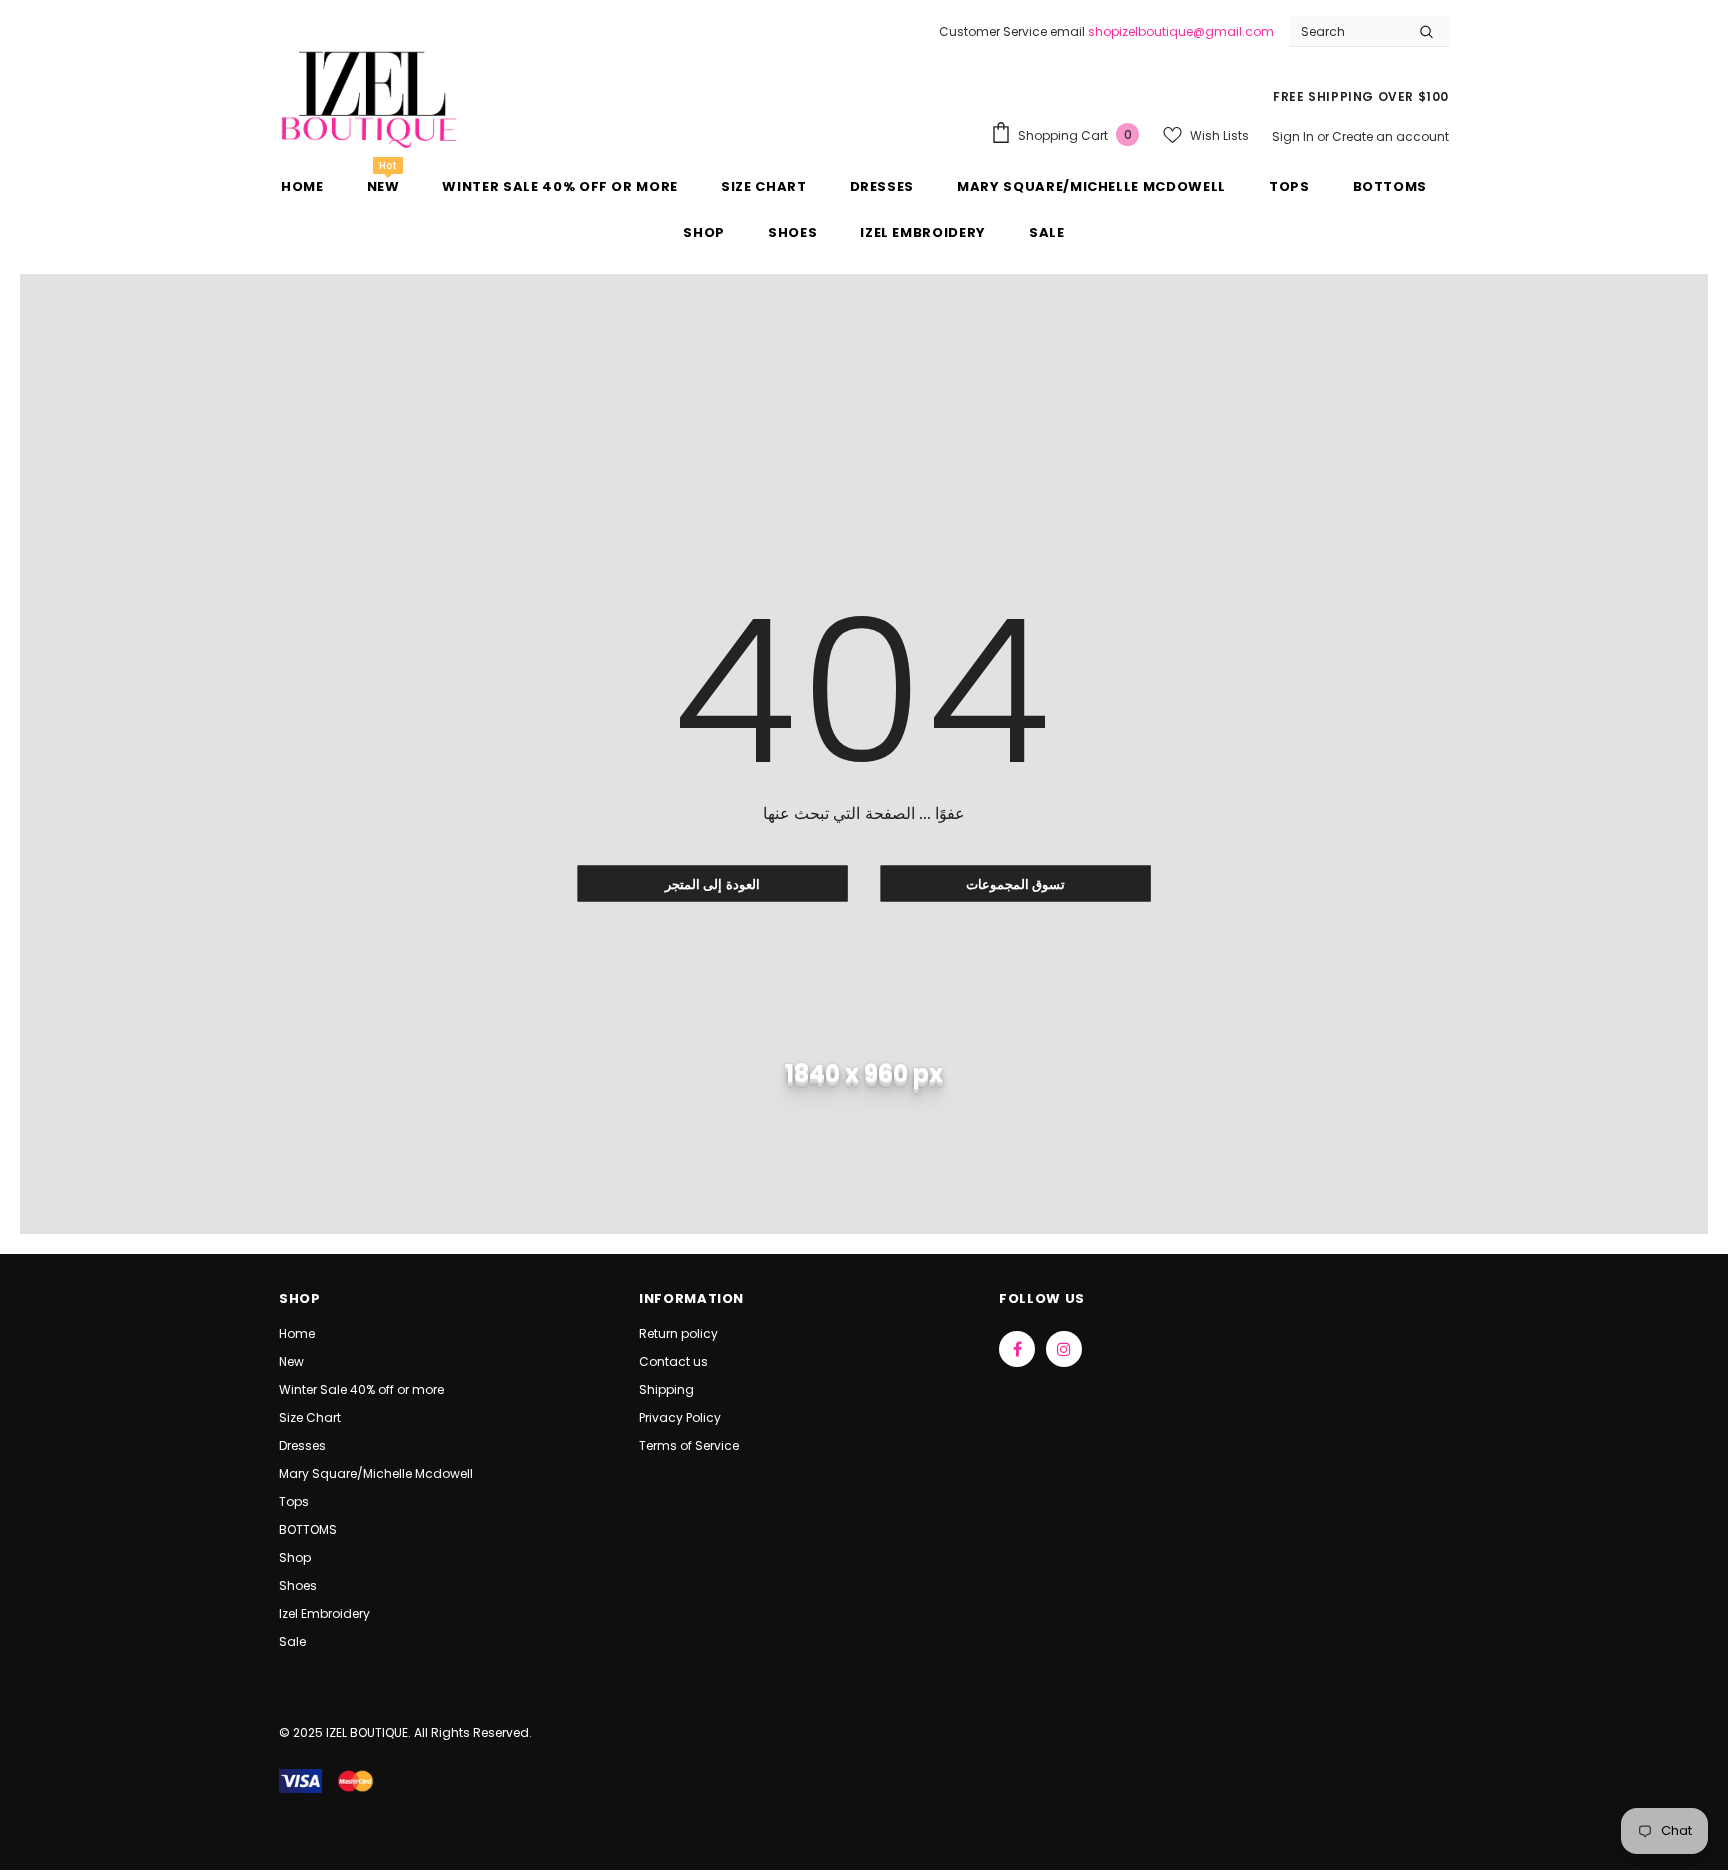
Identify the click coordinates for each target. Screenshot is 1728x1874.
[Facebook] (1017, 1349)
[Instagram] (1064, 1349)
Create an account (1390, 136)
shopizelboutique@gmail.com (1181, 31)
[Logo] (369, 97)
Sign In (1294, 136)
